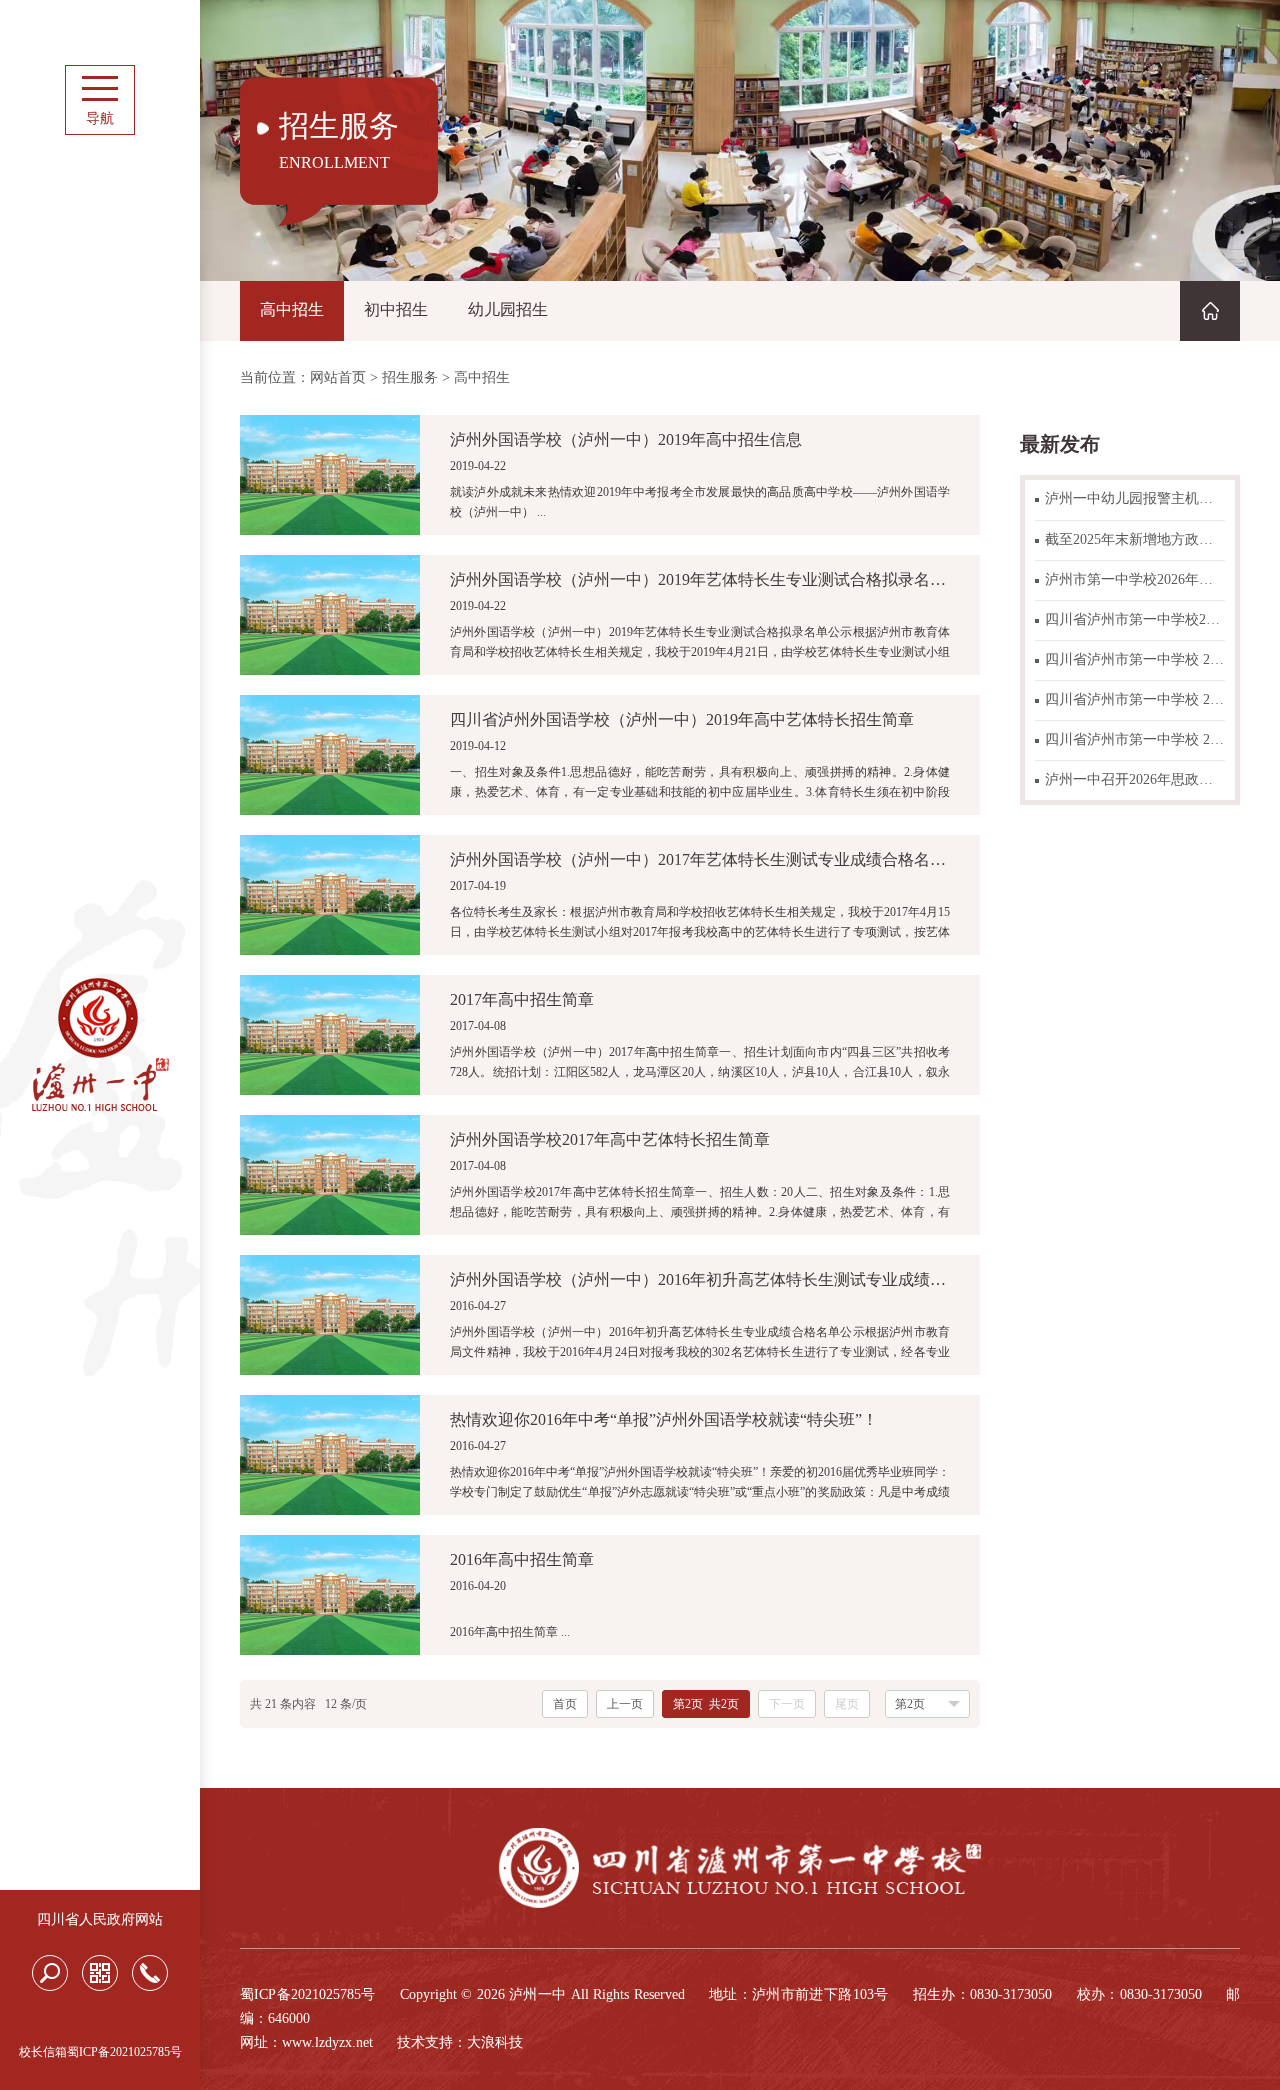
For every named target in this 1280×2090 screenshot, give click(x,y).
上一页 (625, 1704)
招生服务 (410, 378)
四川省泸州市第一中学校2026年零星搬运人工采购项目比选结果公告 (1135, 619)
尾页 (847, 1704)
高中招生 (292, 309)
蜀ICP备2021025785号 (124, 2052)
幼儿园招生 (508, 309)
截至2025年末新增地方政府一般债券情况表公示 (1135, 539)
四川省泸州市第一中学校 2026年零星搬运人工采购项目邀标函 (1135, 659)
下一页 (787, 1704)
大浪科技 (495, 2042)
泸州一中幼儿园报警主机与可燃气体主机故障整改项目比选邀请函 (1135, 498)
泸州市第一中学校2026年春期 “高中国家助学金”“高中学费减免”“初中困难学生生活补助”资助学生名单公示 (1135, 579)
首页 (565, 1704)
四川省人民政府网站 (100, 1919)
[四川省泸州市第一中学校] (100, 1108)
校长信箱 (43, 2052)
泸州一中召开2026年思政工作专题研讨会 (1135, 779)
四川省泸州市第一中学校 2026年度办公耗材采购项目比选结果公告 (1135, 739)
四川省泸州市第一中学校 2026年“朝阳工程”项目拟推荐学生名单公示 (1135, 699)
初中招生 (396, 309)
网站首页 (338, 378)
